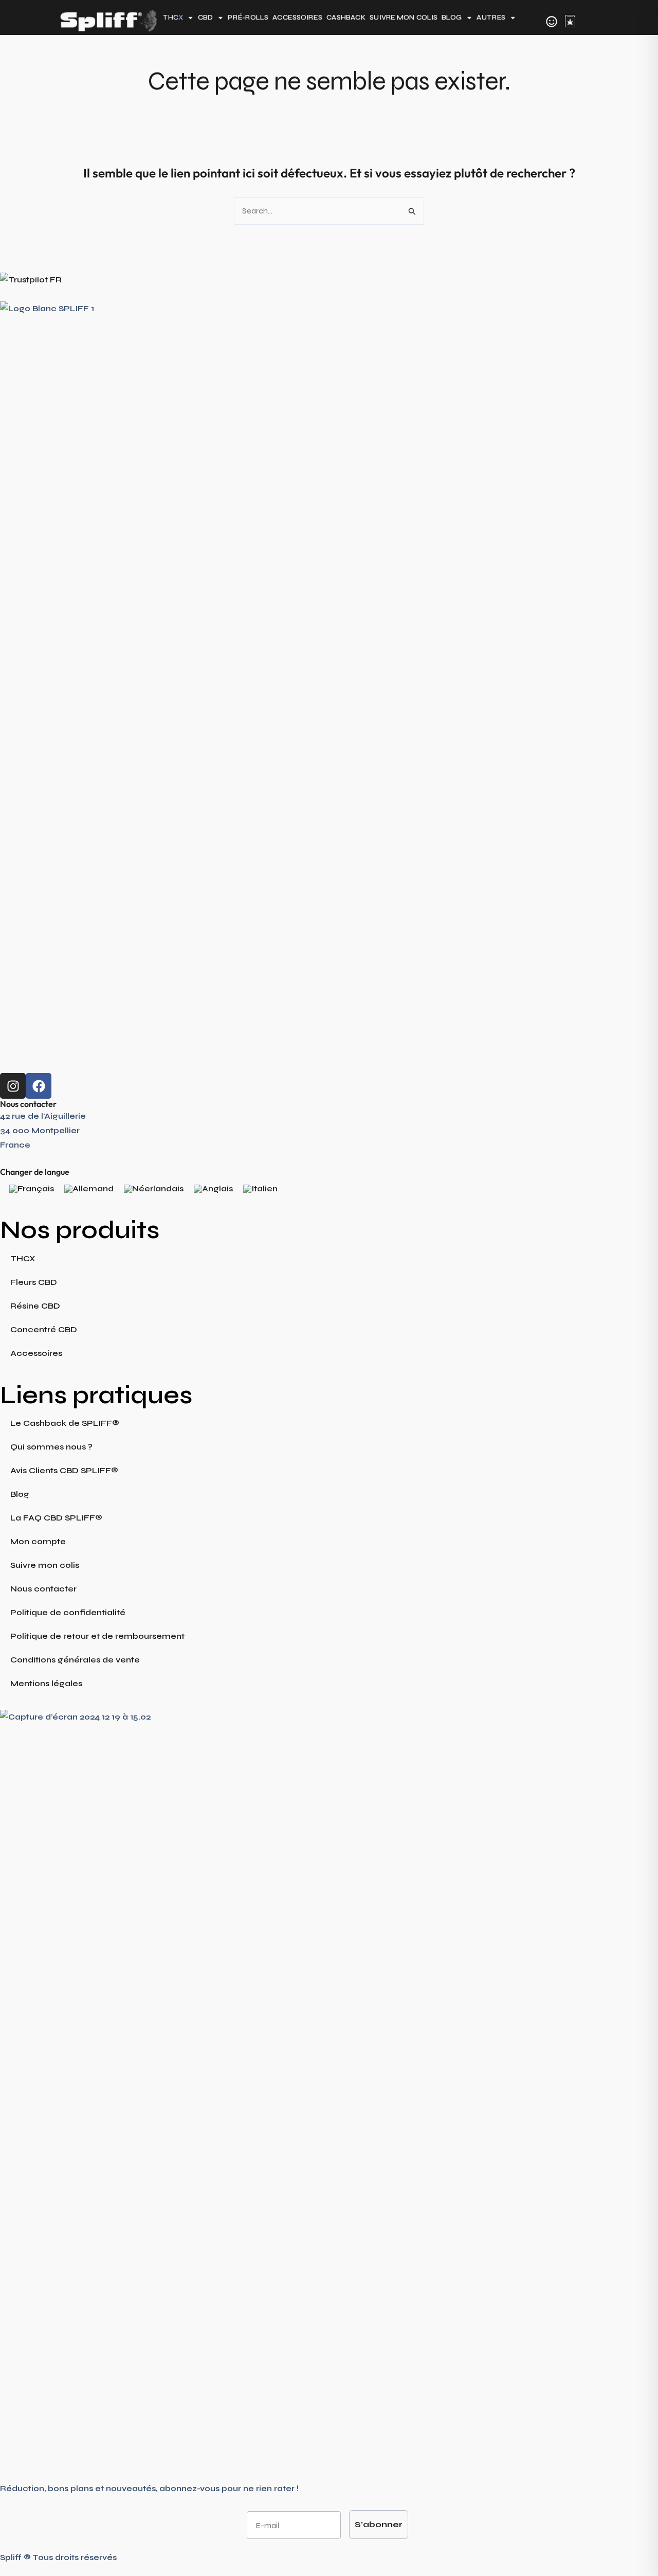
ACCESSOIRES (297, 18)
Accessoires (36, 1353)
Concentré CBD (44, 1329)
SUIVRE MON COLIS (404, 18)
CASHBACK (346, 18)
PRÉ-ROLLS (248, 18)
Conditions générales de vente (75, 1660)
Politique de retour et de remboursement (97, 1636)
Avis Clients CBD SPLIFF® (64, 1470)
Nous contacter (43, 1589)
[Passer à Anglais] (213, 1189)
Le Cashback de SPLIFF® (65, 1423)
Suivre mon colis (45, 1565)
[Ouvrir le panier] (570, 21)
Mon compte (38, 1541)
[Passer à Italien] (260, 1189)
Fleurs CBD (34, 1282)
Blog (20, 1494)
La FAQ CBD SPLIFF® (56, 1518)
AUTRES (491, 18)
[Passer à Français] (32, 1189)
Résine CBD (35, 1306)
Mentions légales (46, 1683)
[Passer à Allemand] (89, 1189)
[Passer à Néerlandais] (154, 1189)
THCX (23, 1258)
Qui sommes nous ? (51, 1447)
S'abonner (379, 2524)
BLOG (452, 18)
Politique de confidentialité (68, 1612)
